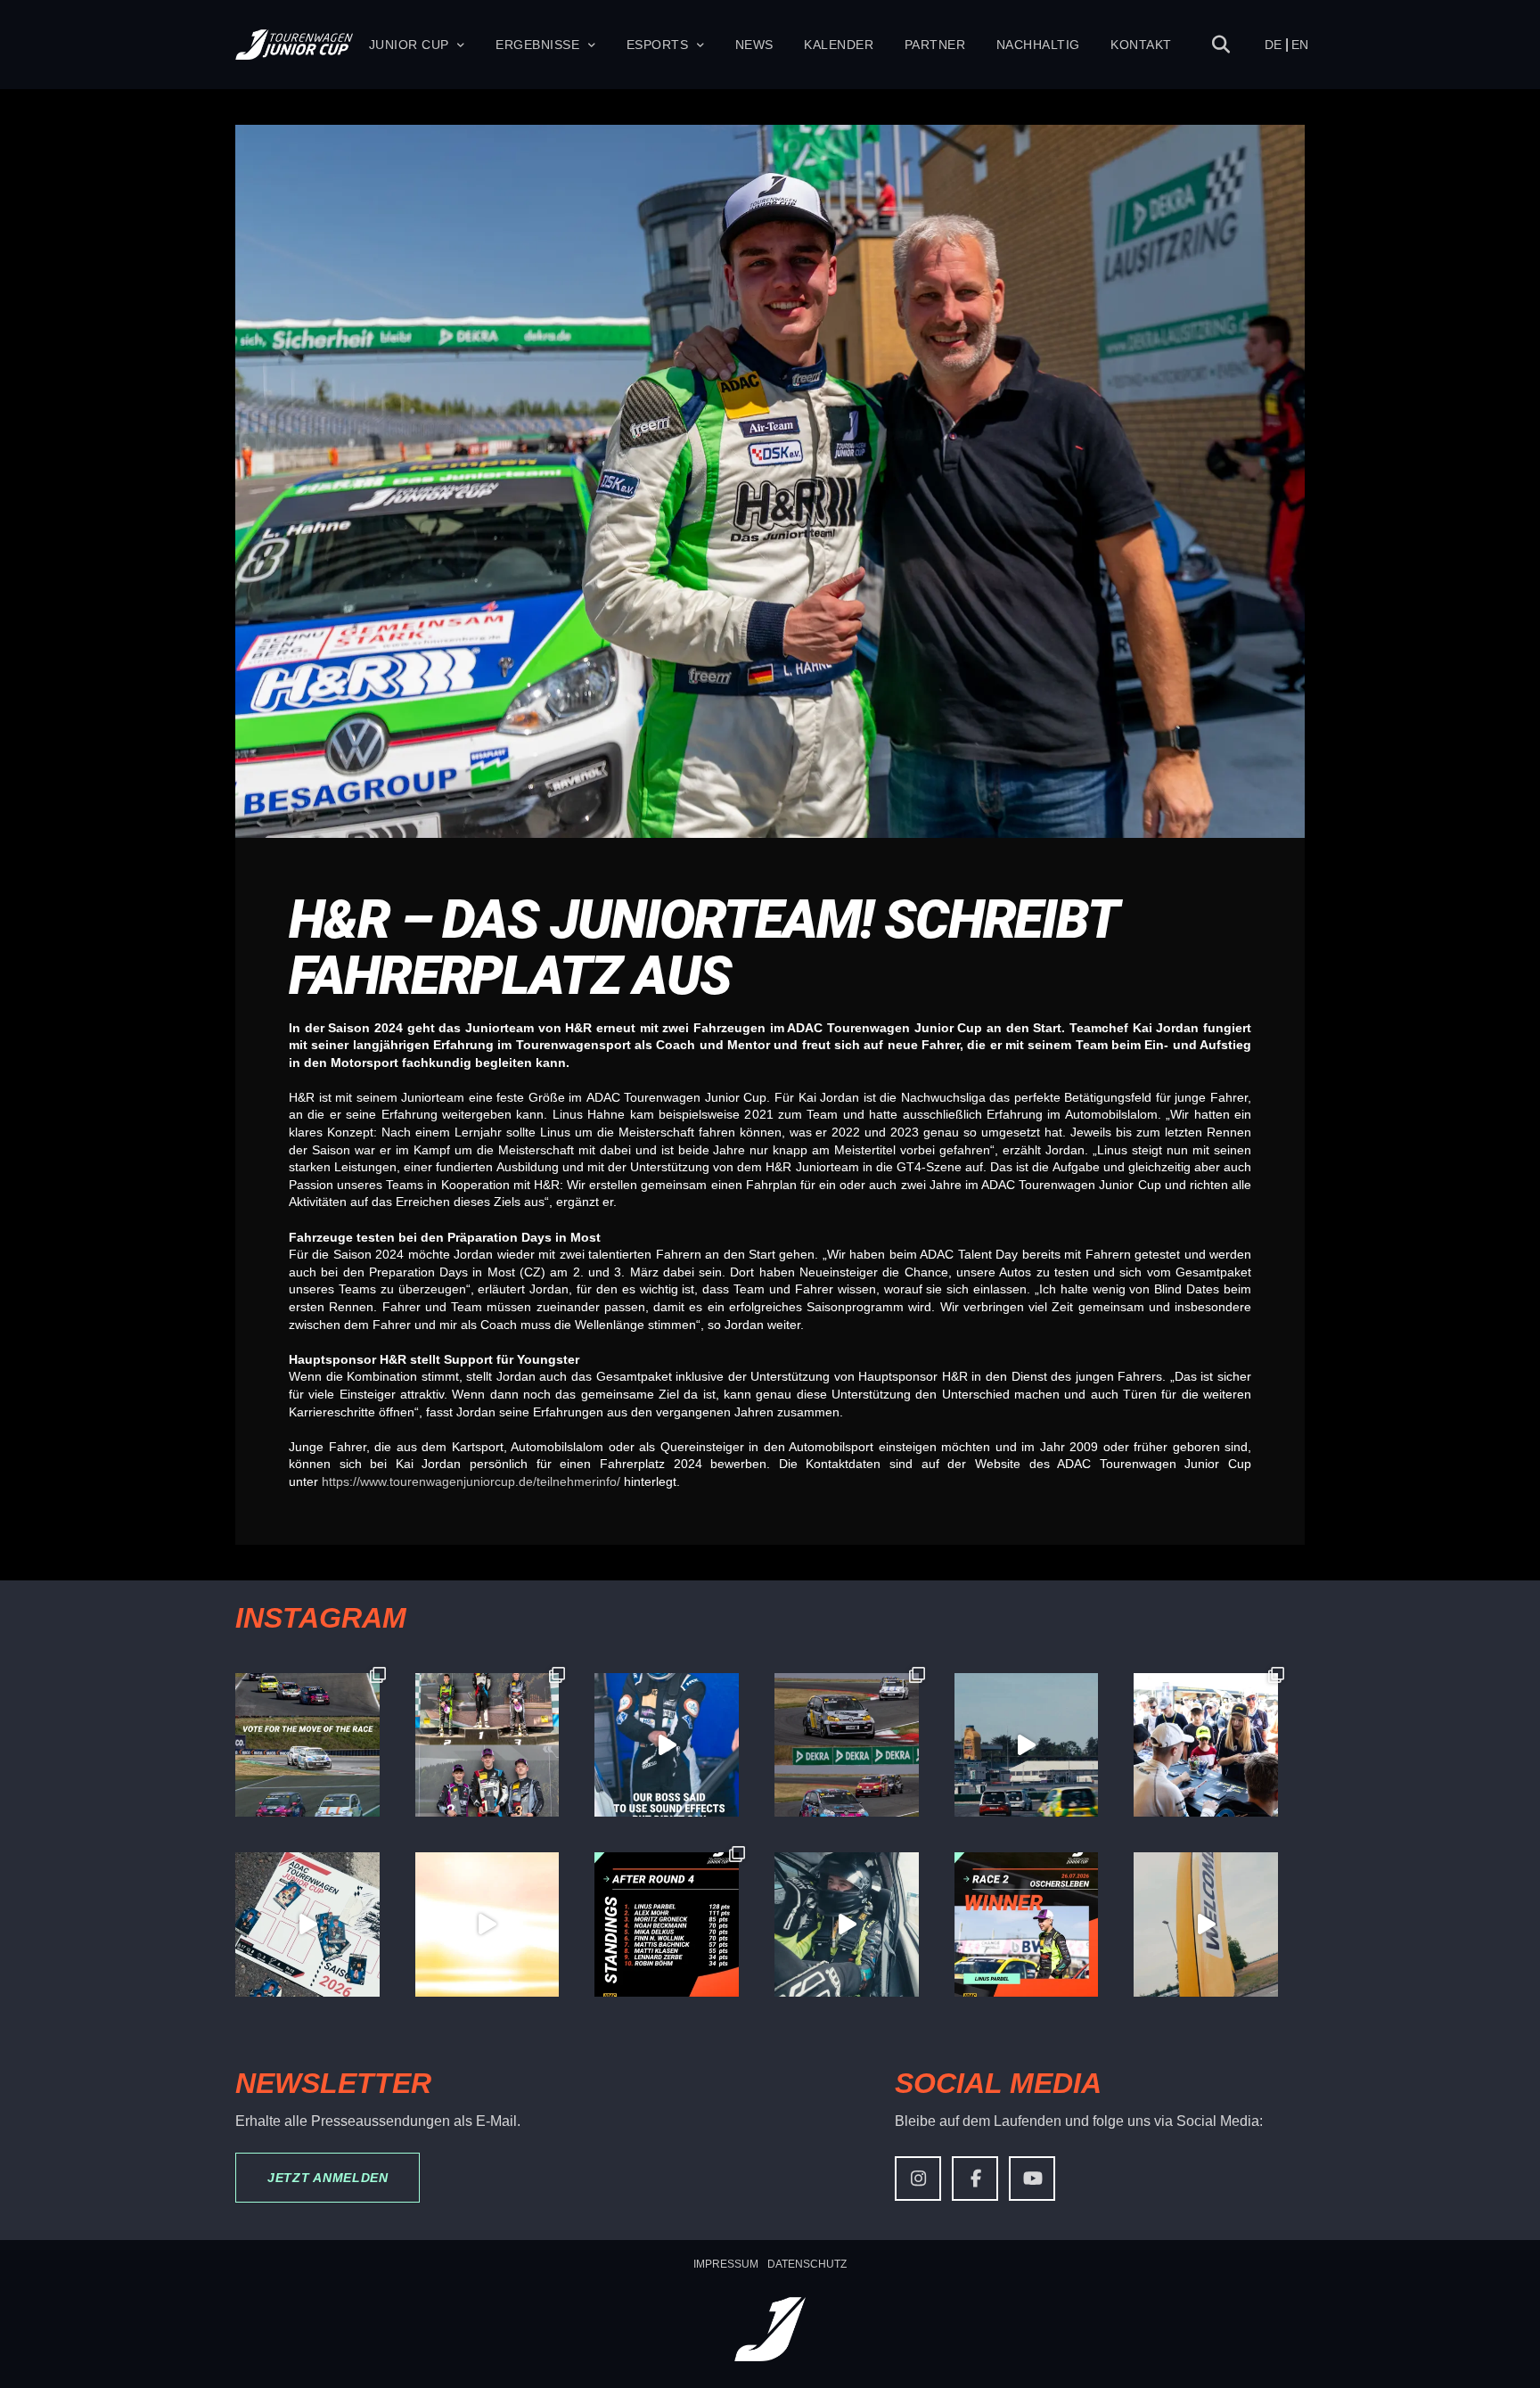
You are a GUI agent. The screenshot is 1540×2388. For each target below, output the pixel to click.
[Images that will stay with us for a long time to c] (847, 1924)
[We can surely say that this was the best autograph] (487, 1924)
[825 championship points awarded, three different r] (487, 1745)
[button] (1221, 45)
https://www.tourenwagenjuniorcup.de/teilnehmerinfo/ (471, 1481)
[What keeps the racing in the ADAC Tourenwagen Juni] (1027, 1745)
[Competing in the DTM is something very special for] (1206, 1924)
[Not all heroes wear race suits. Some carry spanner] (847, 1745)
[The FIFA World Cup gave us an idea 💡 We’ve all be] (307, 1924)
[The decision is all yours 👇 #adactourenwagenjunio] (307, 1745)
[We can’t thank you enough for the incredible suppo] (1206, 1745)
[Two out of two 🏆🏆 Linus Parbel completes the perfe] (1027, 1924)
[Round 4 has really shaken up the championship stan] (667, 1924)
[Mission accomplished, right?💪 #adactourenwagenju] (667, 1745)
